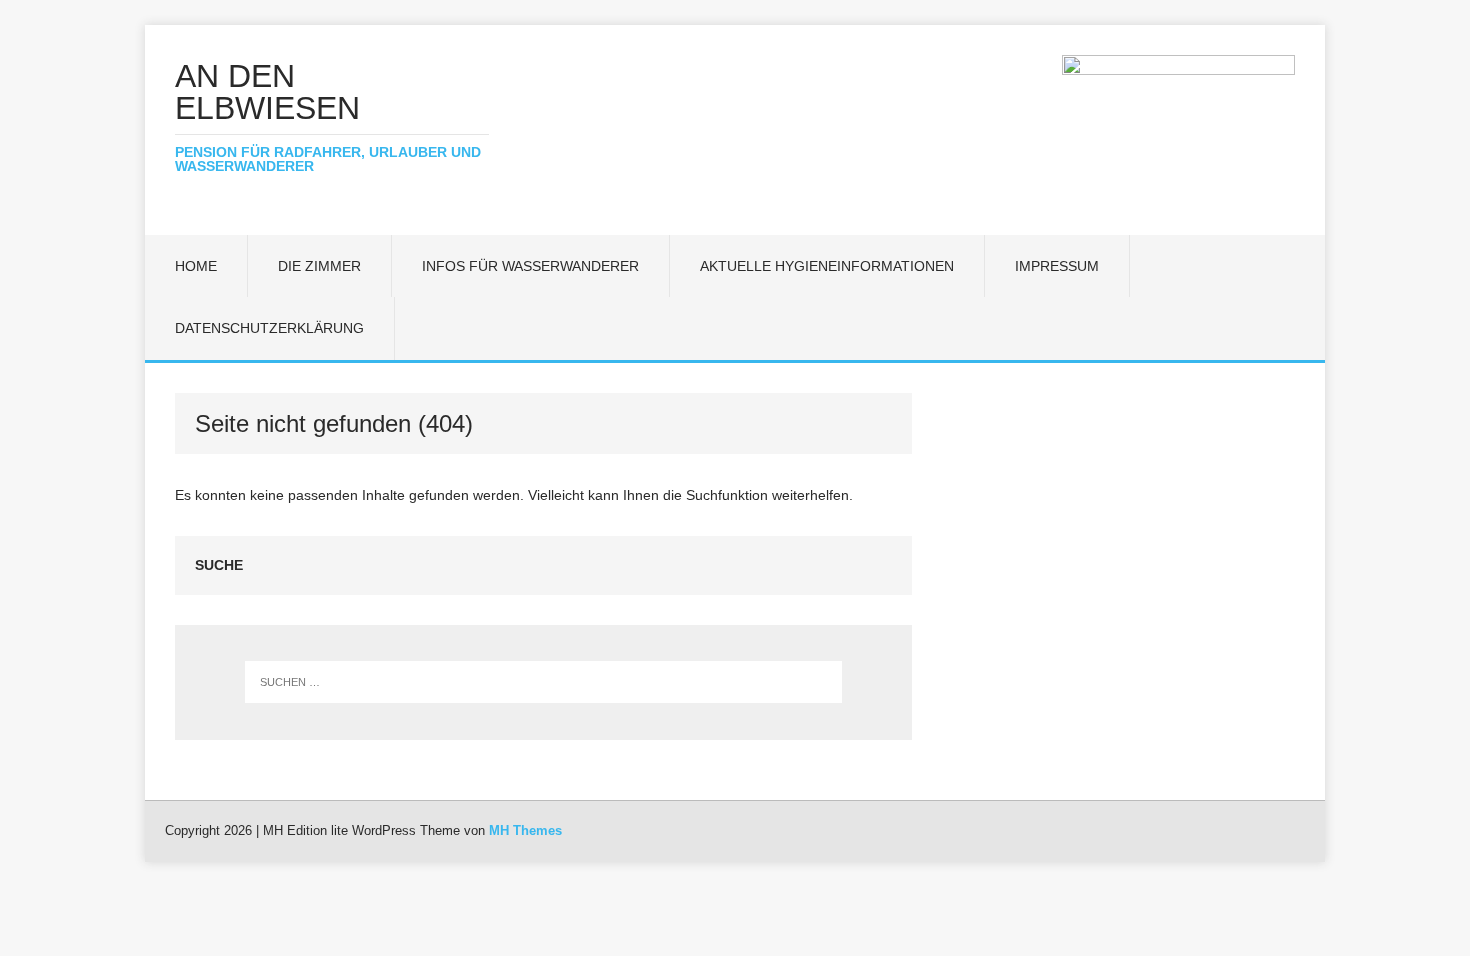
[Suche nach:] (544, 682)
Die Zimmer (319, 266)
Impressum (1057, 266)
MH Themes (525, 830)
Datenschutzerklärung (269, 328)
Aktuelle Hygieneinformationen (827, 266)
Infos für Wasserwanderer (530, 266)
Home (196, 266)
